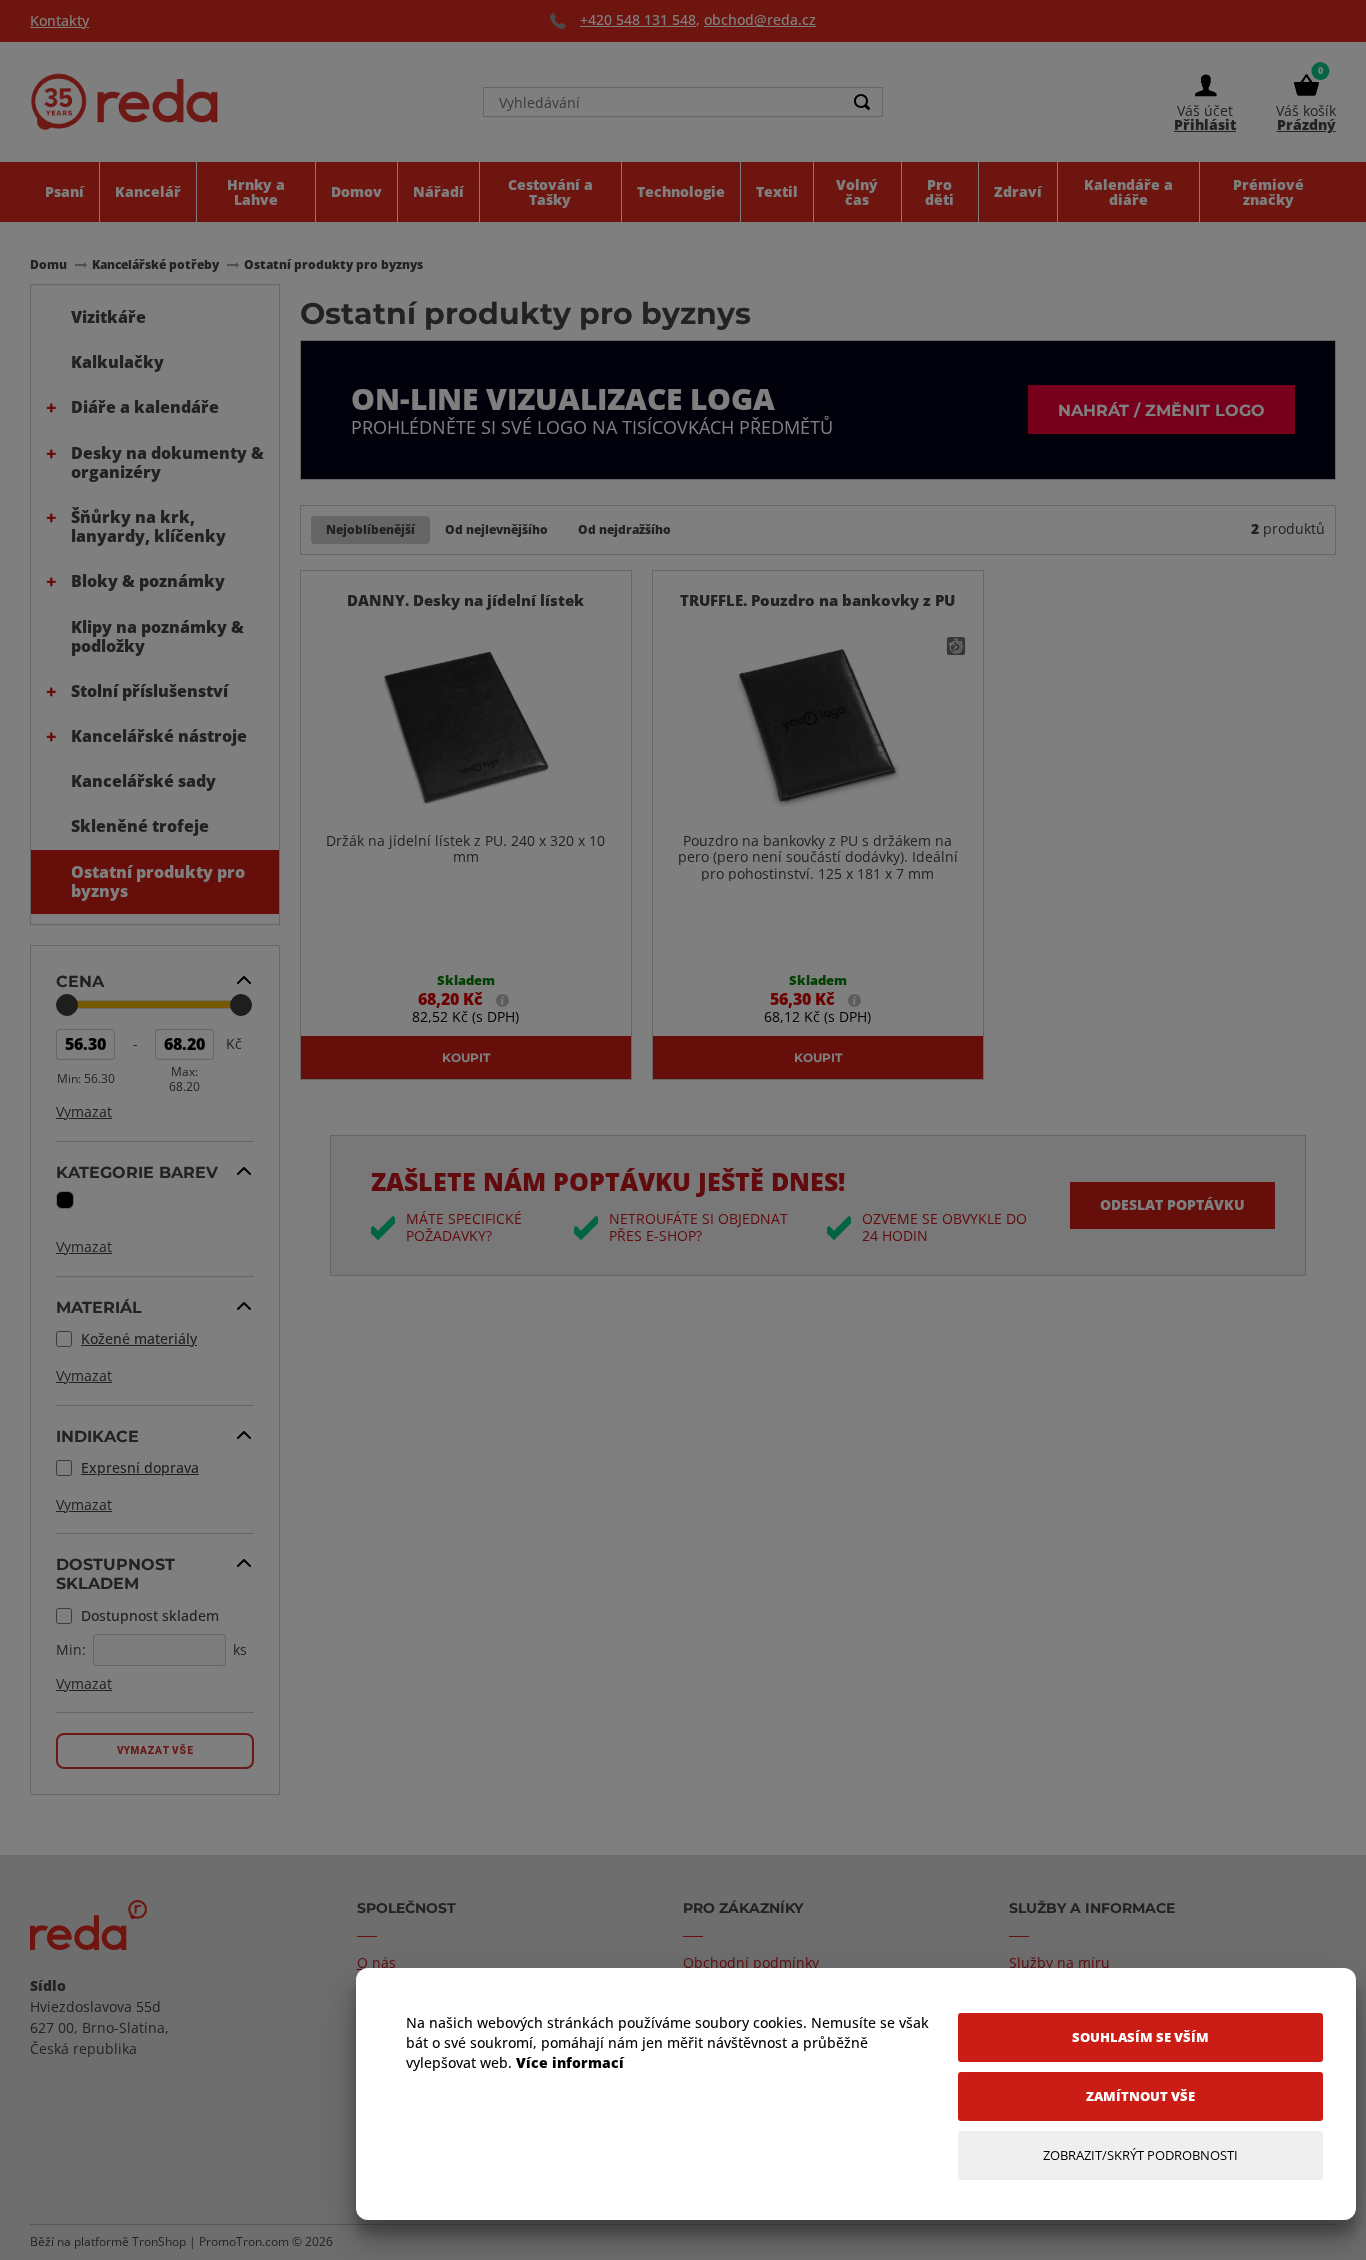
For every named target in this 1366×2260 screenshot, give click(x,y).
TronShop (159, 2241)
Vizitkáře (108, 317)
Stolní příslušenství (149, 691)
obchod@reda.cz (760, 19)
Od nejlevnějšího (496, 529)
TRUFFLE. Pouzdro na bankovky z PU (817, 600)
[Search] (862, 102)
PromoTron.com (244, 2241)
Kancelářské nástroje (159, 736)
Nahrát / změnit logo (1161, 409)
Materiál (99, 1307)
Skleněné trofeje (140, 826)
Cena (80, 981)
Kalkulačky (117, 362)
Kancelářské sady (143, 781)
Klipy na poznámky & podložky (157, 636)
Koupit (466, 1057)
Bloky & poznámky (148, 581)
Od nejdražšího (624, 529)
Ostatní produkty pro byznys (158, 881)
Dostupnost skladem (115, 1573)
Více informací (570, 2062)
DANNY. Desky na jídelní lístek (465, 600)
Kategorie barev (137, 1172)
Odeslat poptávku (1172, 1204)
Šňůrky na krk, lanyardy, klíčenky (148, 526)
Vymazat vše (155, 1750)
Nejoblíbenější (370, 529)
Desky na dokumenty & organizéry (167, 462)
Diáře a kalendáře (145, 407)
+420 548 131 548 (638, 19)
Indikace (97, 1436)
